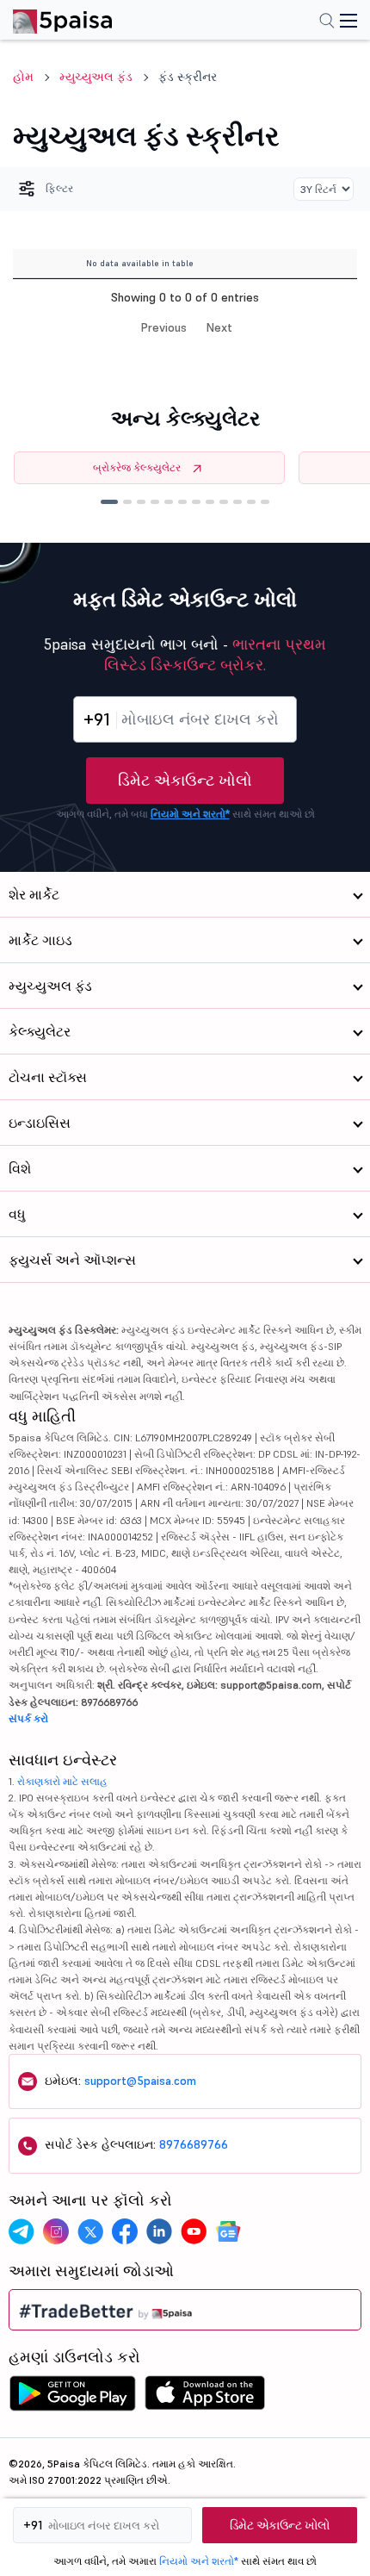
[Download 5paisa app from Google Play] (72, 2398)
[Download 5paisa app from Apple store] (205, 2398)
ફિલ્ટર (59, 188)
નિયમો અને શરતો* (190, 814)
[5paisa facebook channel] (125, 2231)
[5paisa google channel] (228, 2231)
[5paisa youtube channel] (194, 2231)
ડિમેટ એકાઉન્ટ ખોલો (185, 780)
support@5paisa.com (140, 2081)
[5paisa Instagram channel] (56, 2231)
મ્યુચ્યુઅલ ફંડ (96, 77)
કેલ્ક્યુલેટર (40, 1031)
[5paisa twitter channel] (90, 2231)
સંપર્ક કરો (28, 1718)
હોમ (23, 77)
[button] (109, 502)
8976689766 (194, 2144)
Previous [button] (163, 327)
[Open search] (327, 22)
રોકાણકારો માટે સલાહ (62, 1781)
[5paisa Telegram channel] (22, 2231)
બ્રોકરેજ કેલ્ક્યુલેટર (137, 467)
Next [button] (219, 327)
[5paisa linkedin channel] (159, 2231)
